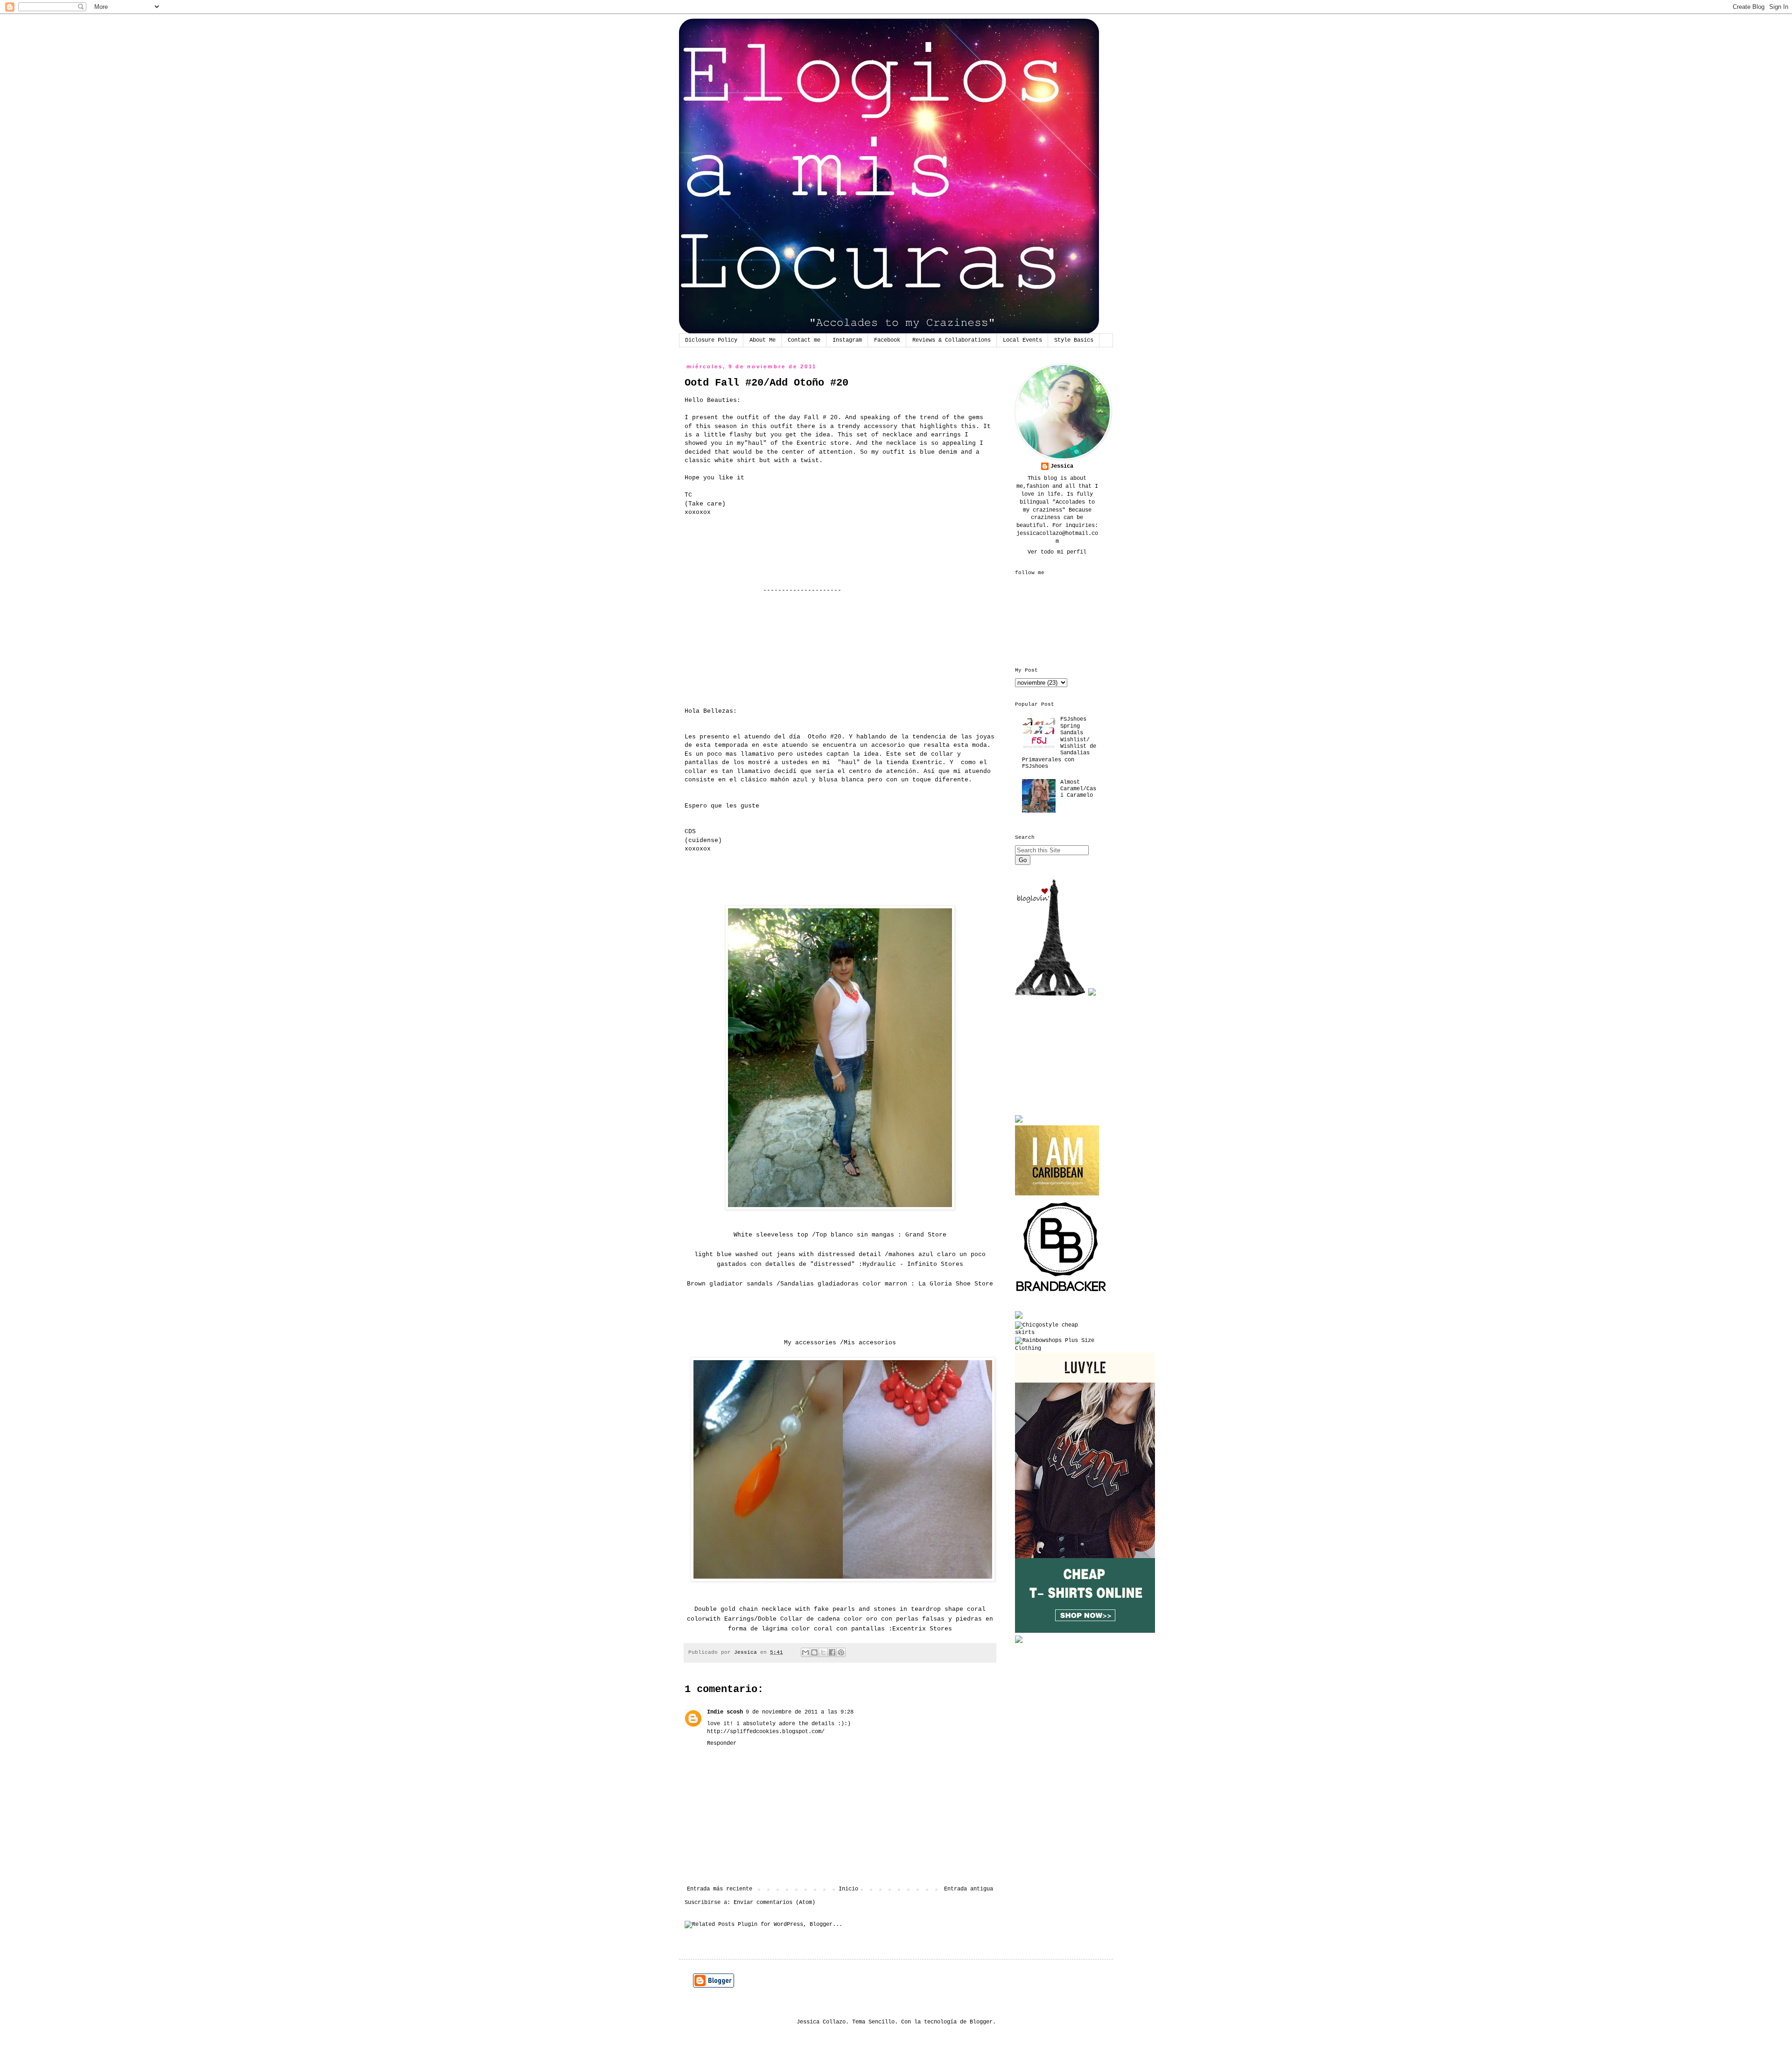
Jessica (1062, 466)
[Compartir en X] (823, 1652)
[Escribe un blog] (814, 1652)
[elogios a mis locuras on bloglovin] (1050, 994)
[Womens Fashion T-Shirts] (1085, 1631)
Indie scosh (725, 1712)
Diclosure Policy (711, 340)
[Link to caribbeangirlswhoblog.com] (1057, 1160)
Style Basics (1074, 340)
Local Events (1022, 340)
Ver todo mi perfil (1057, 552)
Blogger (981, 2022)
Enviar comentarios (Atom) (774, 1903)
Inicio (848, 1889)
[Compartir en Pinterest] (841, 1652)
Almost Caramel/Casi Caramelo (1078, 789)
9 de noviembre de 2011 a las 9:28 (800, 1712)
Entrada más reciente (720, 1889)
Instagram (847, 340)
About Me (763, 340)
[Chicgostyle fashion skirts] (1057, 1333)
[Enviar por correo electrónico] (805, 1652)
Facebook (887, 340)
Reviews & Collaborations (952, 340)
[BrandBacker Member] (1062, 1293)
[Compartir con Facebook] (832, 1652)
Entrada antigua (969, 1889)
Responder (722, 1743)
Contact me (804, 340)
